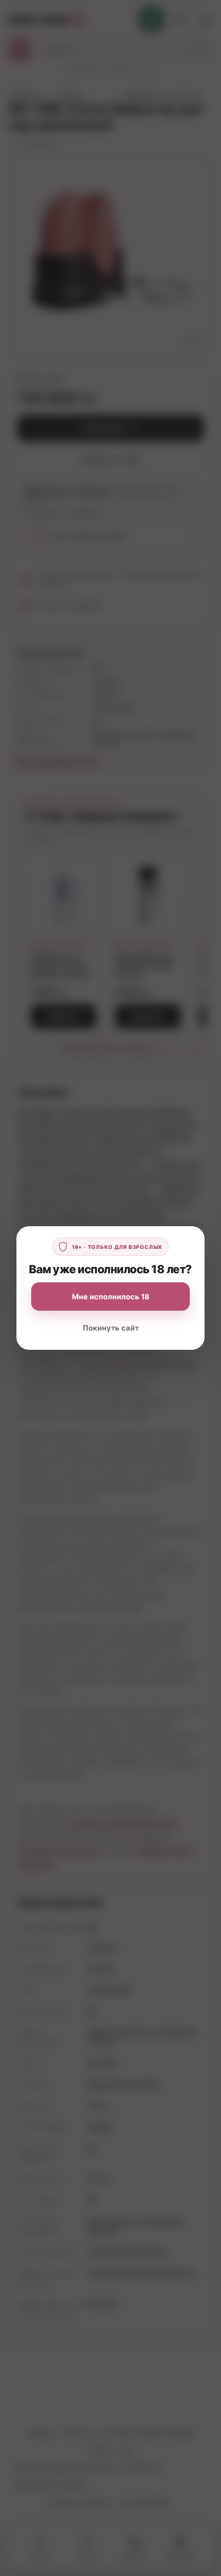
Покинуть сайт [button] (111, 1328)
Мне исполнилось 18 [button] (111, 1297)
